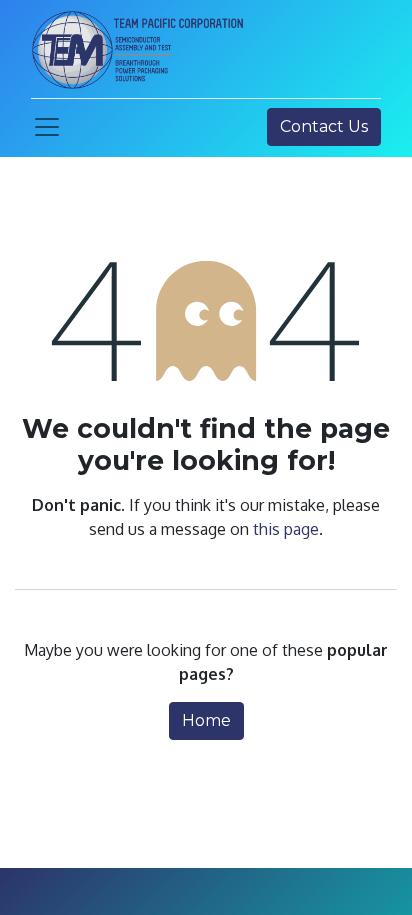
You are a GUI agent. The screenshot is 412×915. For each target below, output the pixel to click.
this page (286, 529)
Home (206, 720)
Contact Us (324, 126)
